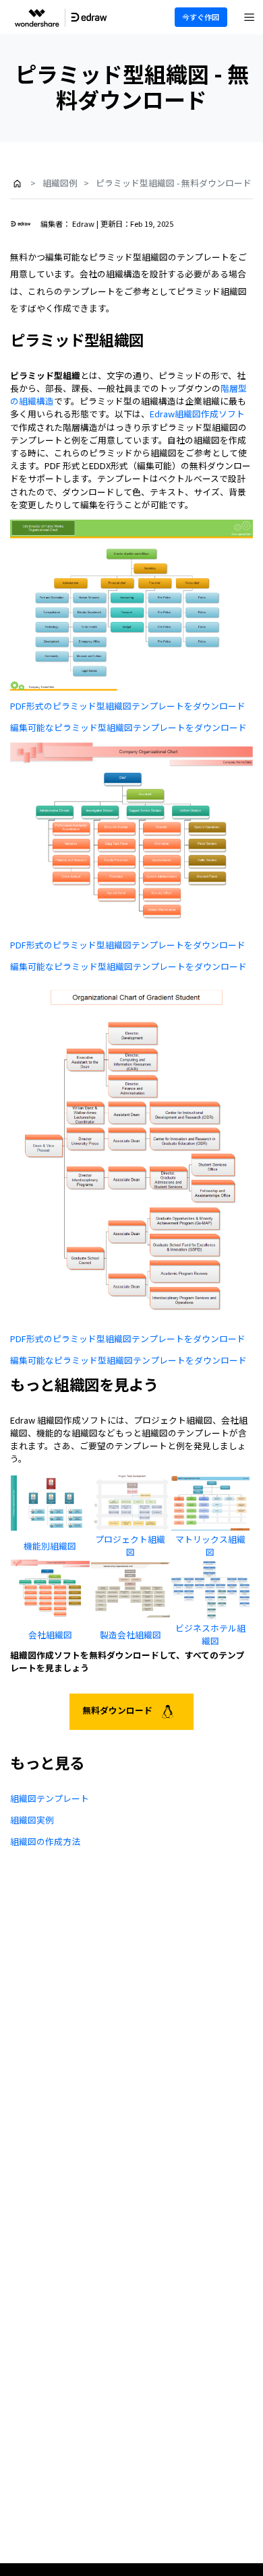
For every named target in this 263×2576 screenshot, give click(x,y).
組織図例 (60, 183)
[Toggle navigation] (250, 18)
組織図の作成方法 (45, 1841)
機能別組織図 (50, 1546)
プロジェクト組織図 (130, 1545)
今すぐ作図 (201, 17)
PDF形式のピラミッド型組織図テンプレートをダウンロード (128, 706)
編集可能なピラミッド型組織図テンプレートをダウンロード (128, 727)
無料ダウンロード (118, 1710)
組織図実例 (32, 1820)
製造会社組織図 (130, 1635)
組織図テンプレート (50, 1798)
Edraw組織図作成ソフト (197, 414)
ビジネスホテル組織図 (210, 1634)
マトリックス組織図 (210, 1545)
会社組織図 (50, 1635)
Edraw (83, 223)
